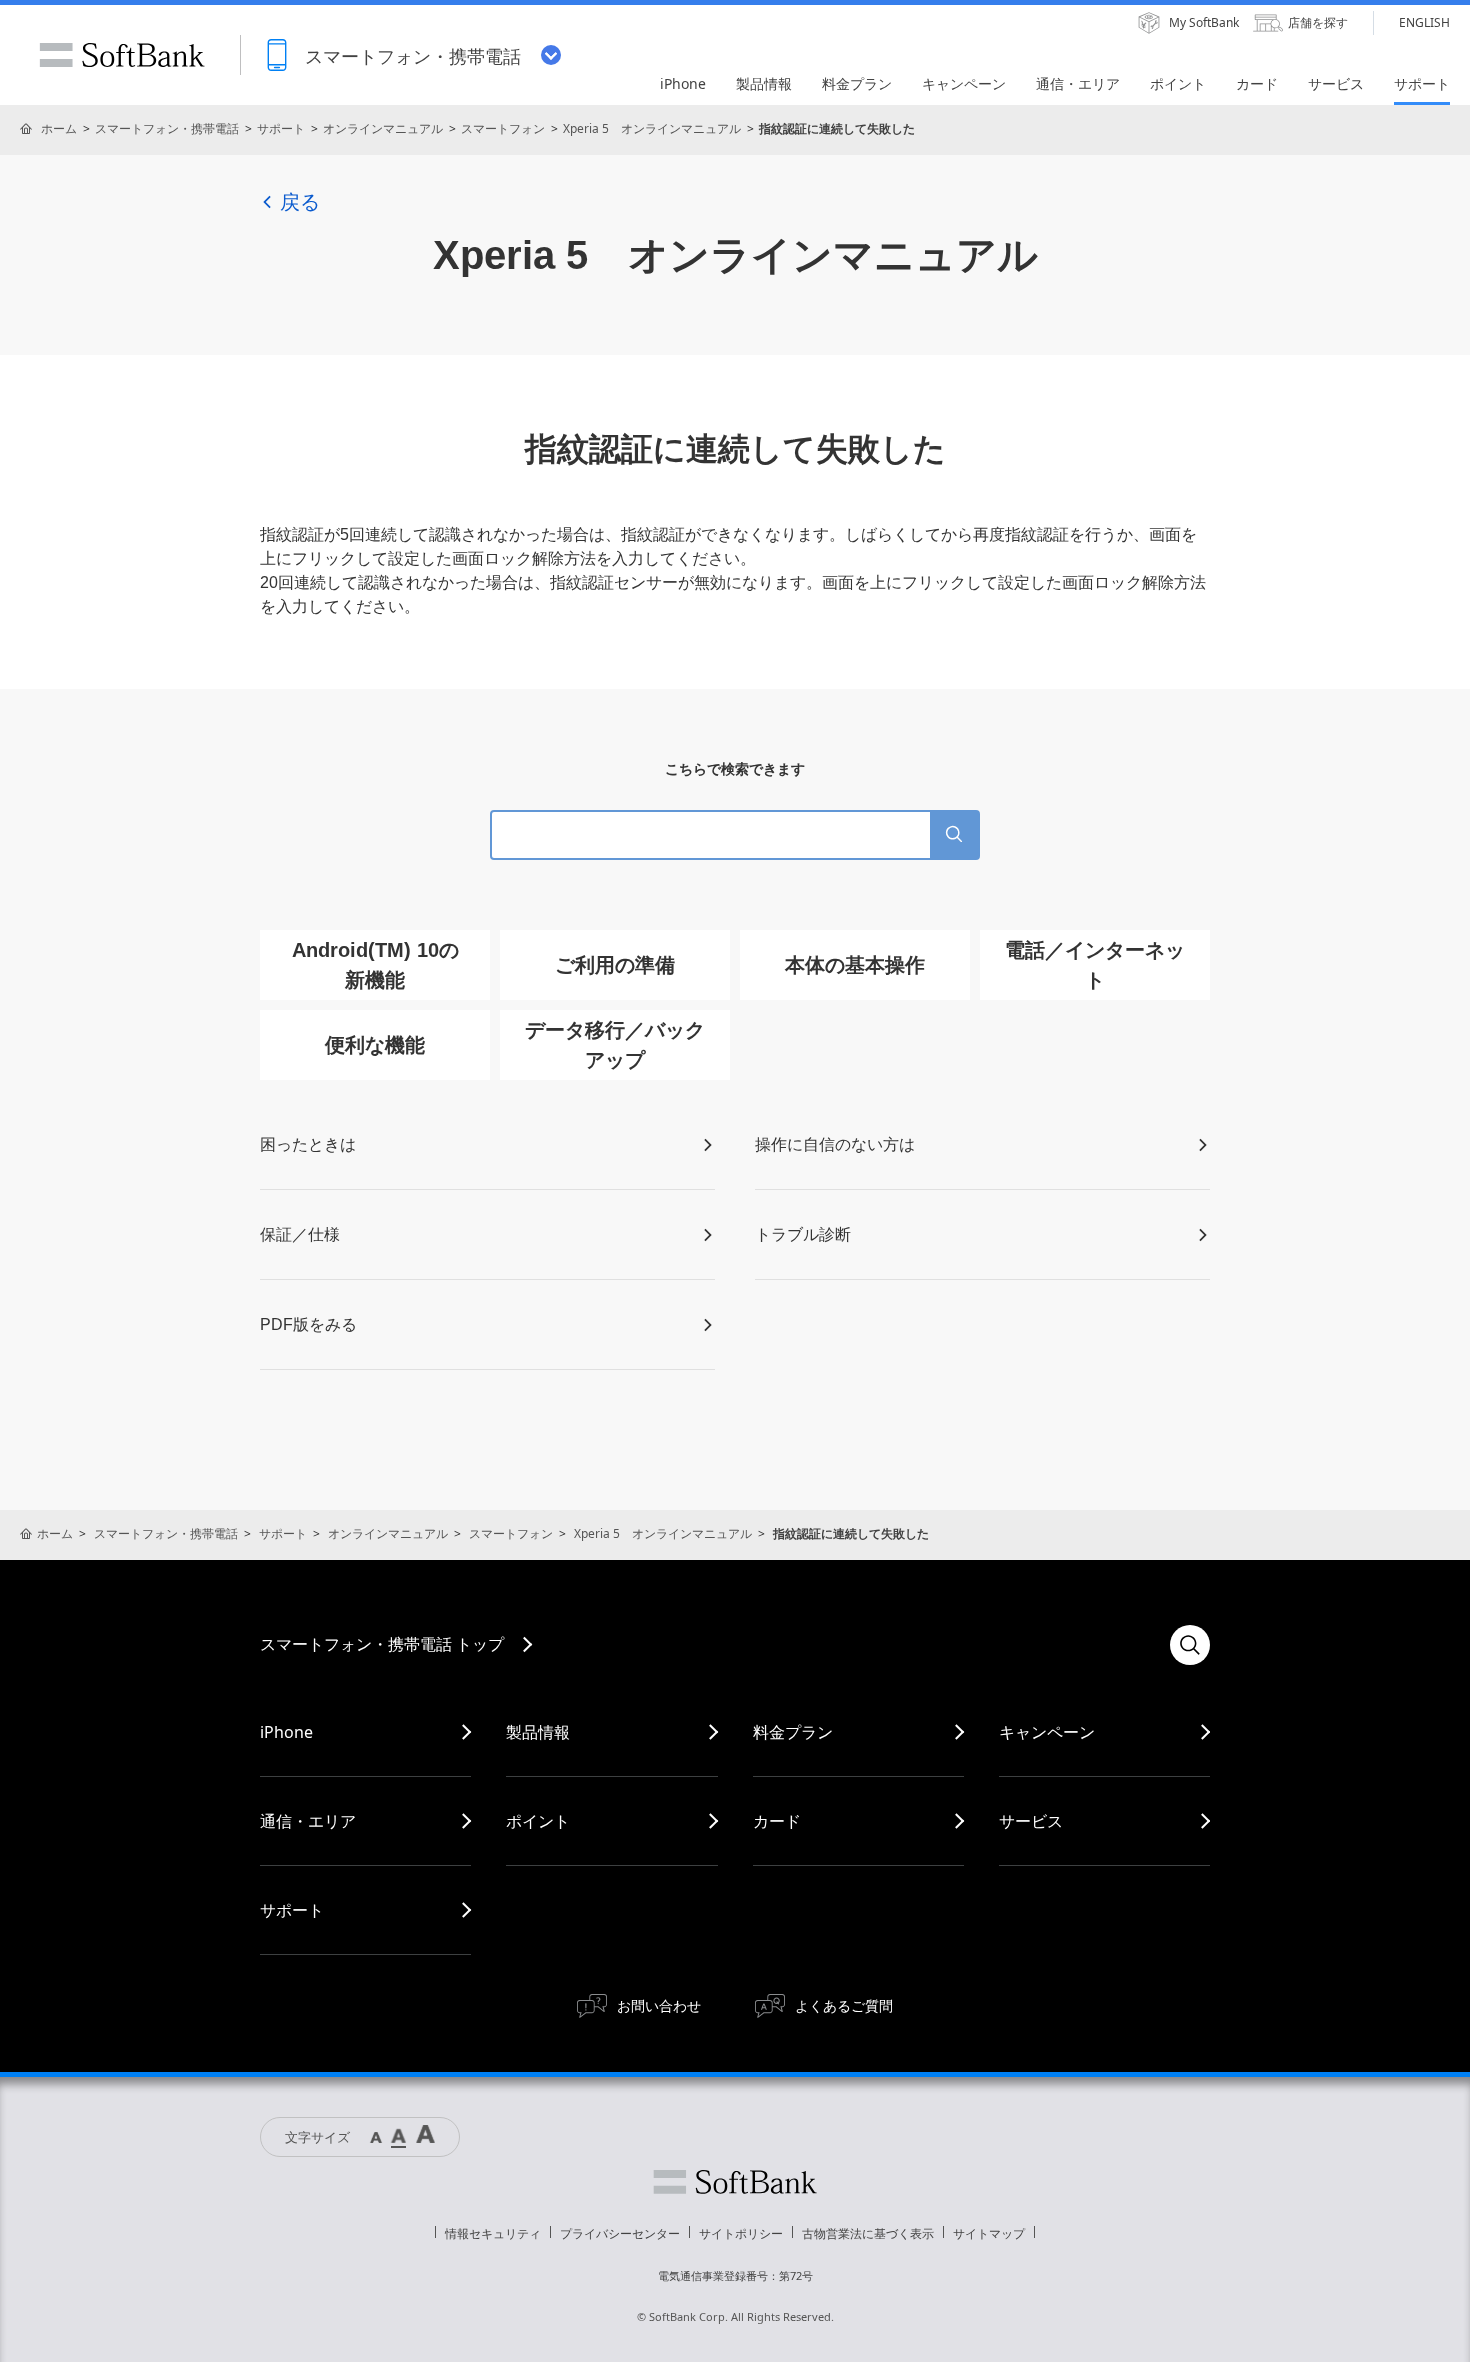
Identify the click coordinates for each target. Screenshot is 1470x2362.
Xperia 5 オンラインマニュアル (652, 128)
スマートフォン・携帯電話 (167, 128)
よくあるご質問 (844, 2005)
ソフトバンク (735, 2182)
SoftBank (122, 55)
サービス (1031, 1821)
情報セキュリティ (493, 2233)
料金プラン (793, 1732)
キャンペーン (1047, 1732)
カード (777, 1821)
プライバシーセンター (620, 2233)
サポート (281, 128)
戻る (300, 202)
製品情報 (538, 1732)
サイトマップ (989, 2233)
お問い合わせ (659, 2005)
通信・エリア (308, 1821)
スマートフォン (503, 128)
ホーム (59, 128)
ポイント (538, 1821)
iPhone (286, 1732)
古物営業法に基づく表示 (868, 2233)
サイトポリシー (741, 2233)
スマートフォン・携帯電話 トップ (382, 1644)
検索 (1190, 1645)
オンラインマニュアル (383, 128)
